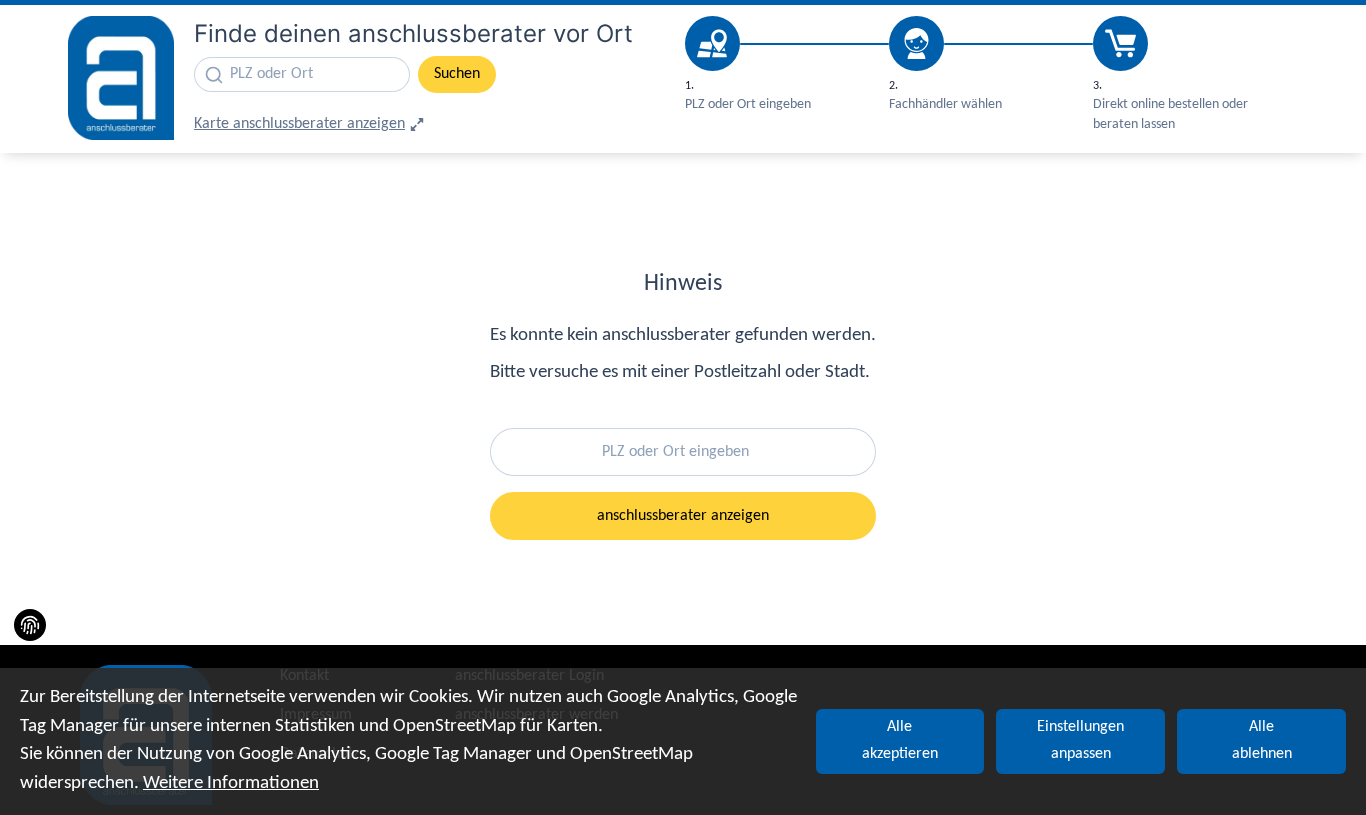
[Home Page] (121, 78)
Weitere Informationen (231, 783)
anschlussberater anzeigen (683, 516)
